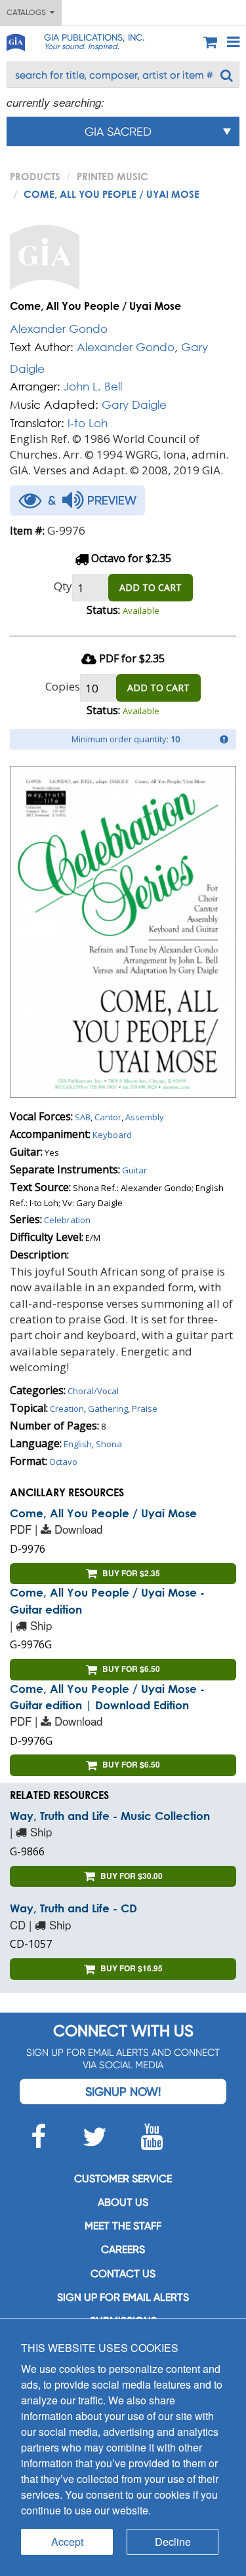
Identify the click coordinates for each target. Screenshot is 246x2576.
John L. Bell (93, 386)
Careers (123, 2249)
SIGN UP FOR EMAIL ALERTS (123, 2297)
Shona (109, 1444)
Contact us (123, 2274)
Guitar (134, 1170)
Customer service (123, 2179)
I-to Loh (88, 423)
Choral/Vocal (93, 1391)
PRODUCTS (35, 176)
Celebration (67, 1220)
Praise (145, 1409)
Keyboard (112, 1135)
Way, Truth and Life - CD (73, 1908)
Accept (67, 2542)
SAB (83, 1117)
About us (123, 2202)
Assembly (145, 1117)
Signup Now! (123, 2092)
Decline (173, 2542)
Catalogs (28, 12)
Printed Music (113, 176)
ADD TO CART (151, 587)
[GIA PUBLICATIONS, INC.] (15, 40)
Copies (63, 686)
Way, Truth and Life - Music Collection (110, 1816)
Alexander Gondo (59, 329)
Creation (67, 1409)
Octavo (63, 1462)
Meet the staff (123, 2226)
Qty (63, 586)
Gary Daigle (134, 405)
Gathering (108, 1409)
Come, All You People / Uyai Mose (103, 1513)
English (78, 1444)
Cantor (108, 1117)
